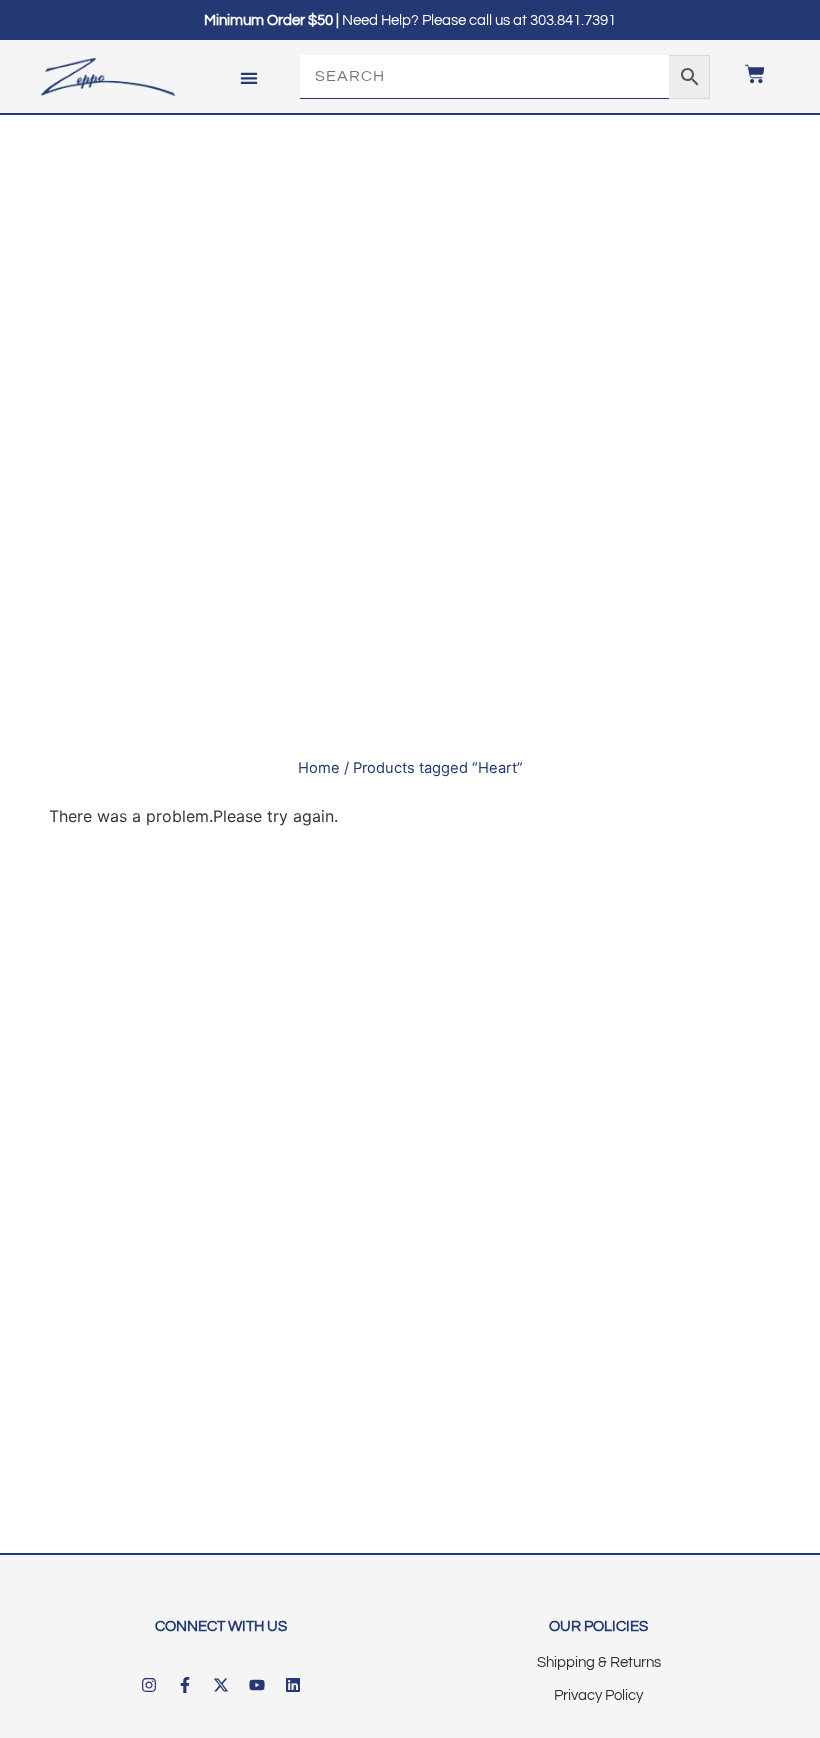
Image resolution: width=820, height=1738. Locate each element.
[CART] (745, 74)
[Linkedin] (293, 1685)
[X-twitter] (221, 1685)
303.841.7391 (573, 20)
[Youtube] (257, 1685)
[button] (248, 77)
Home (319, 768)
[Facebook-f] (185, 1685)
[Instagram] (149, 1685)
